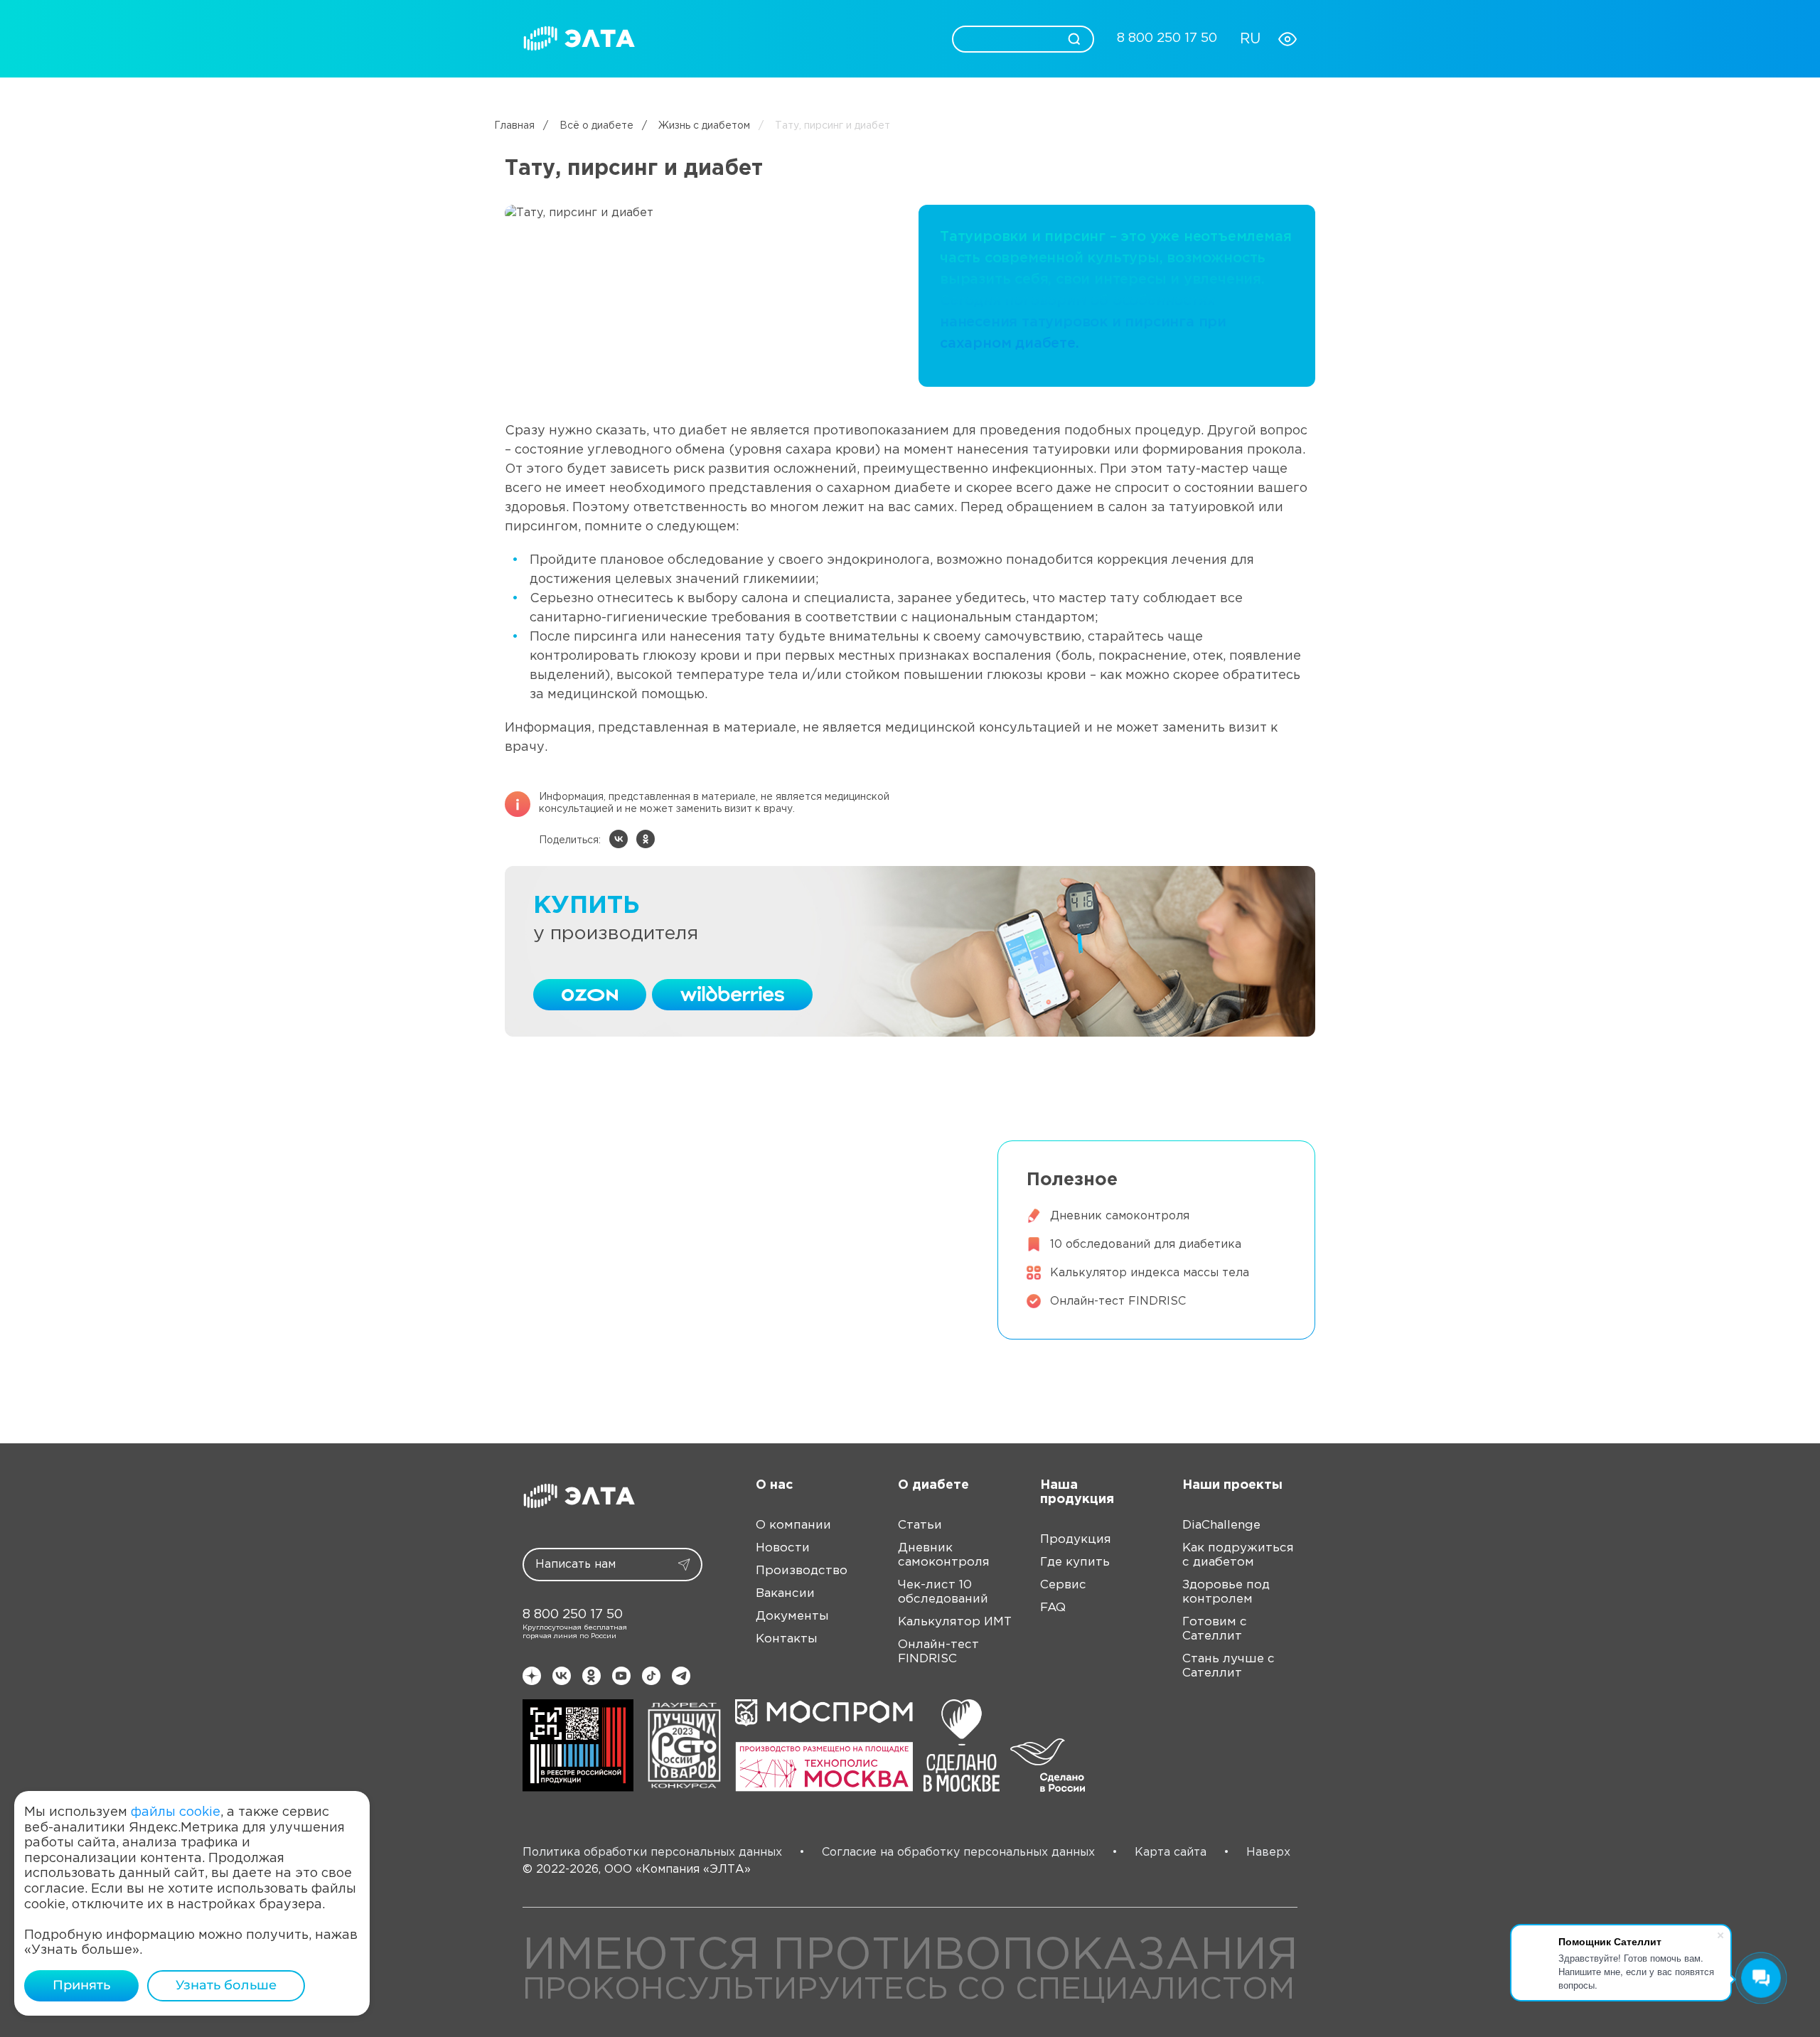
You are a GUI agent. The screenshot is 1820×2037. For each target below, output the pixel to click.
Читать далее (578, 1201)
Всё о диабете (588, 126)
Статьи (920, 1525)
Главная (514, 126)
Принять (81, 1985)
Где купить (1075, 1562)
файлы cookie (176, 1812)
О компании (793, 1525)
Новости (783, 1548)
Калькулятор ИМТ (955, 1622)
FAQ (1053, 1608)
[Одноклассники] (646, 839)
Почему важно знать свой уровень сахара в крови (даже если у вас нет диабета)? (725, 1155)
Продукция (719, 38)
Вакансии (785, 1594)
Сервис (796, 38)
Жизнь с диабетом (696, 126)
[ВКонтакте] (619, 839)
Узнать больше (226, 1985)
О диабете (870, 38)
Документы (792, 1616)
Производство (802, 1571)
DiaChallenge (1221, 1525)
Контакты (787, 1639)
